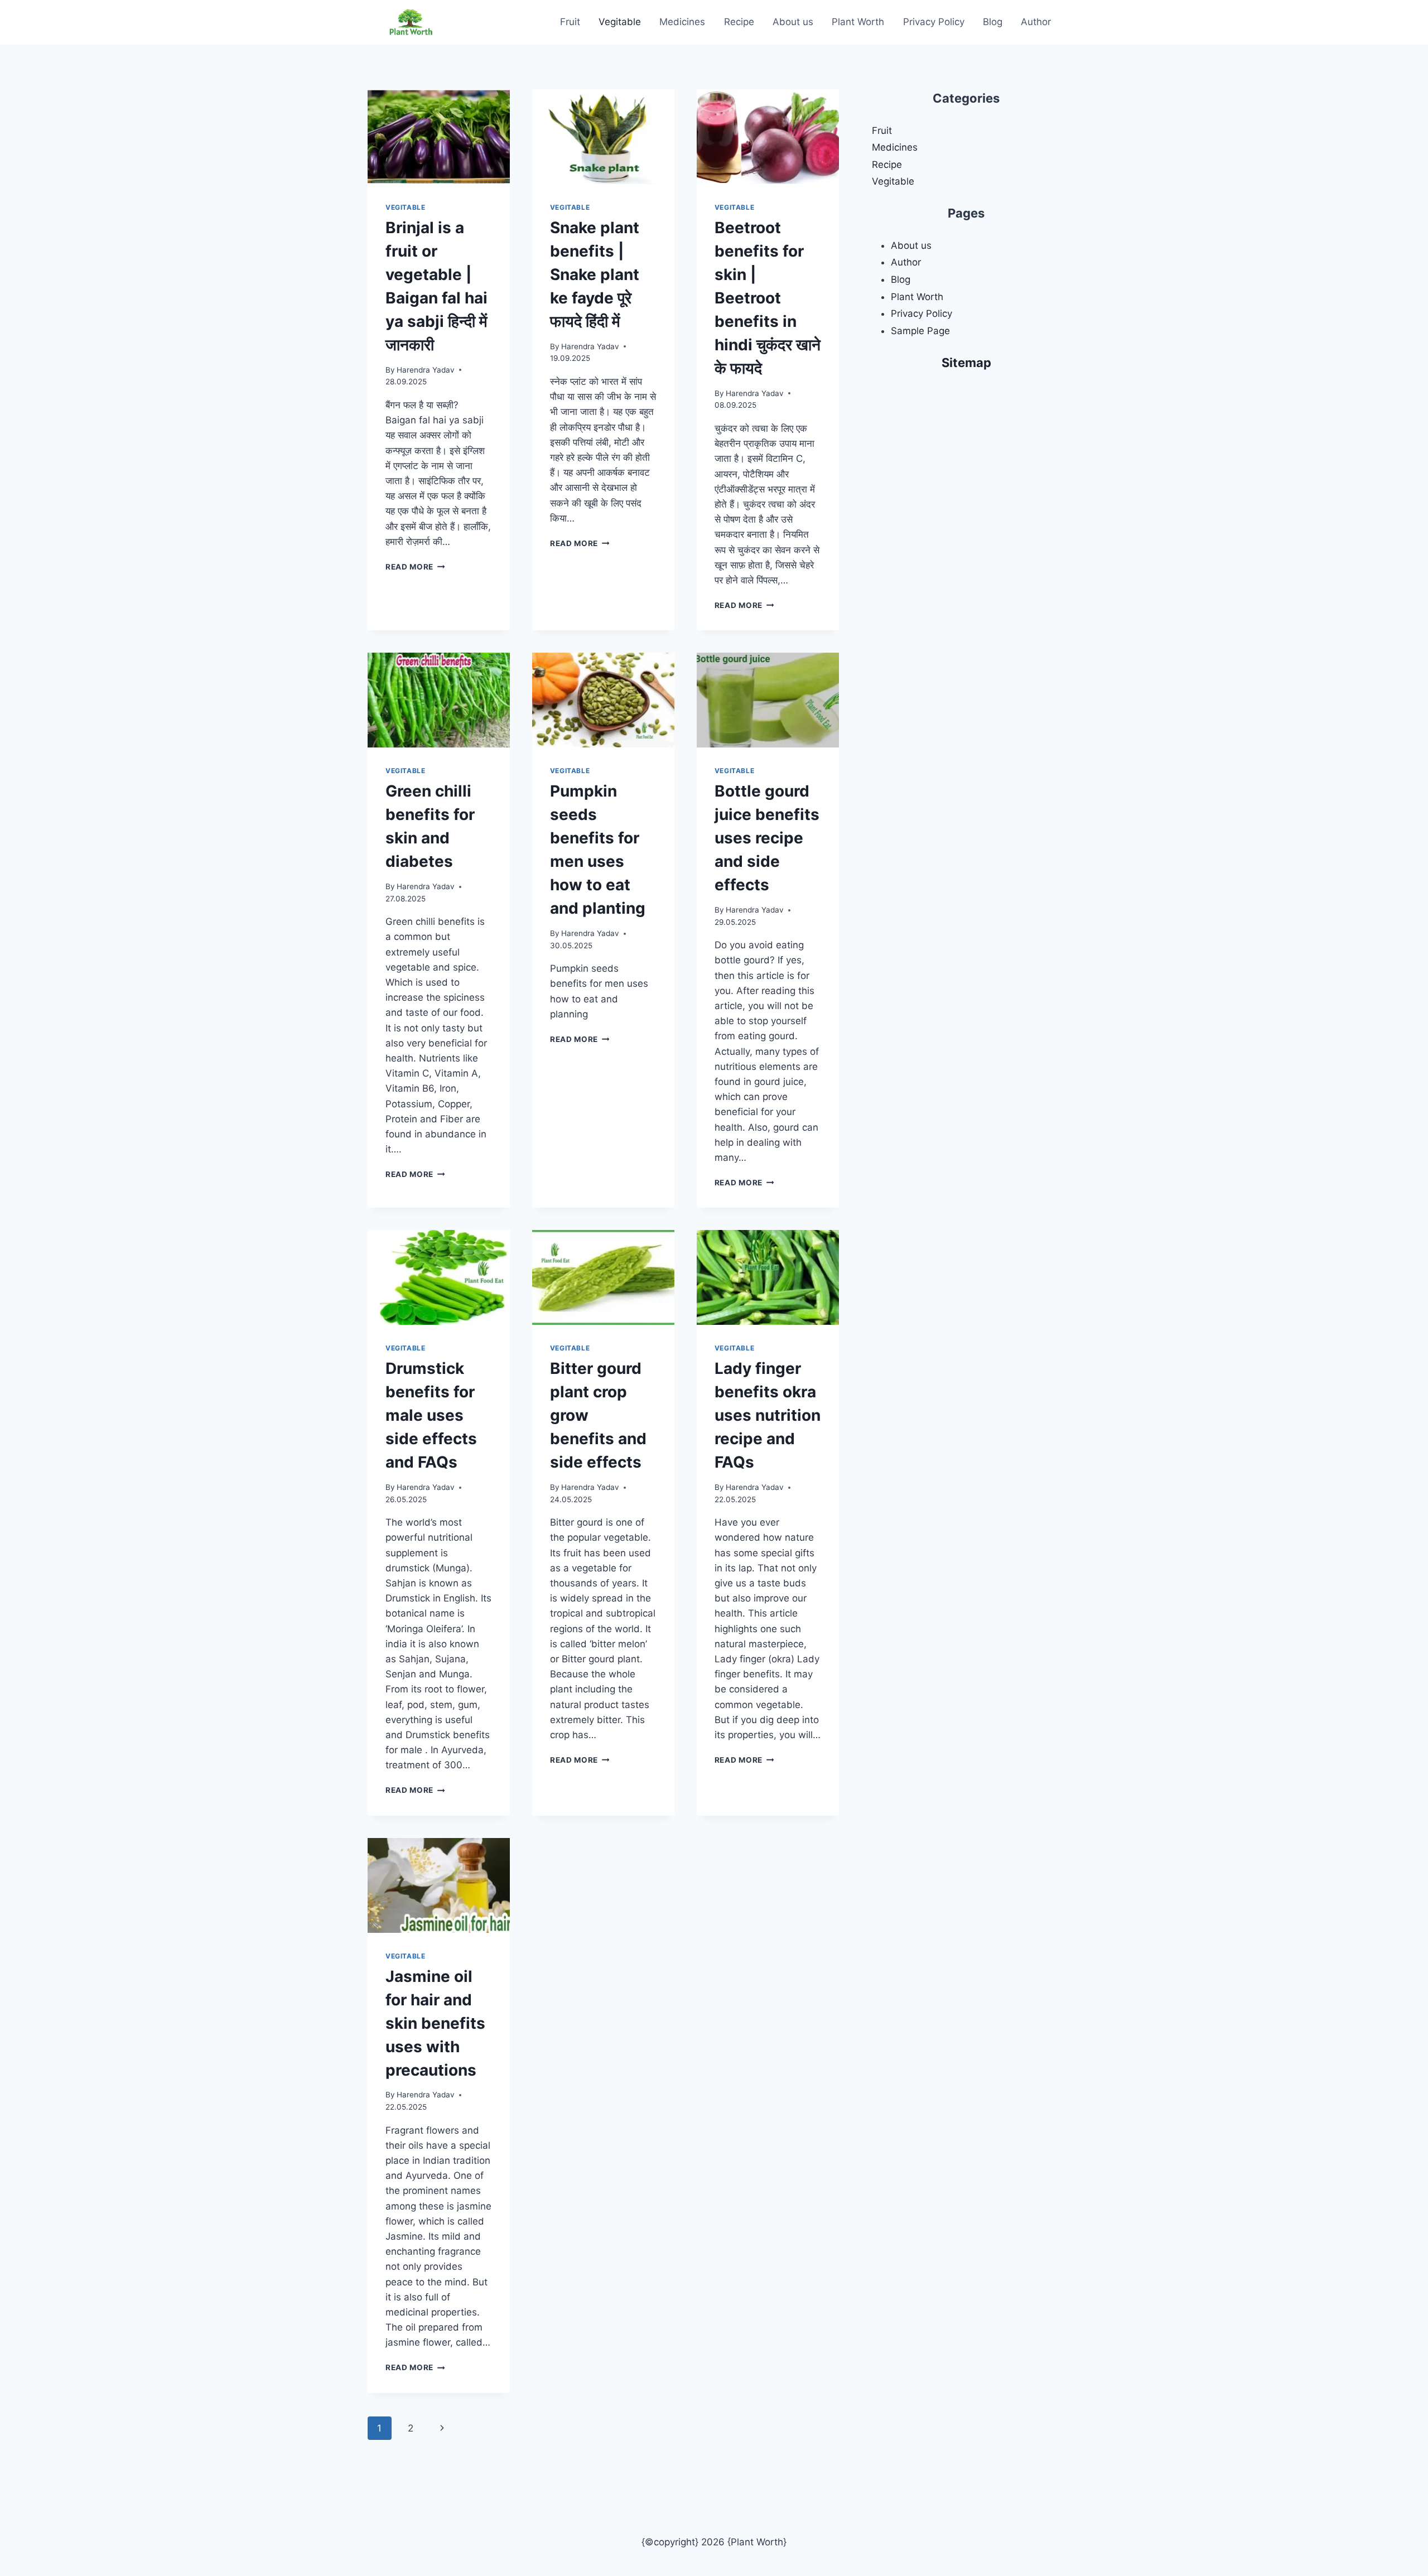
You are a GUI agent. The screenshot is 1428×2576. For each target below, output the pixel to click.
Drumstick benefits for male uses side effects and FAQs (431, 1415)
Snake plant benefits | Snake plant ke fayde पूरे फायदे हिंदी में (595, 274)
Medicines (682, 22)
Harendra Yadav (426, 370)
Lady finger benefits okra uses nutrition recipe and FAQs (768, 1415)
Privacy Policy (934, 22)
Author (1036, 22)
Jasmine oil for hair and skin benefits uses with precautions (435, 2023)
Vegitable (620, 22)
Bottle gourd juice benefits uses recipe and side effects (767, 838)
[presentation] (439, 137)
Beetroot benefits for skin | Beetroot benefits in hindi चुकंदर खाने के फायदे (768, 298)
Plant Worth (858, 22)
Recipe (739, 22)
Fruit (570, 22)
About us (793, 22)
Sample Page (920, 331)
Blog (993, 22)
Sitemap (966, 363)
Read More (415, 567)
